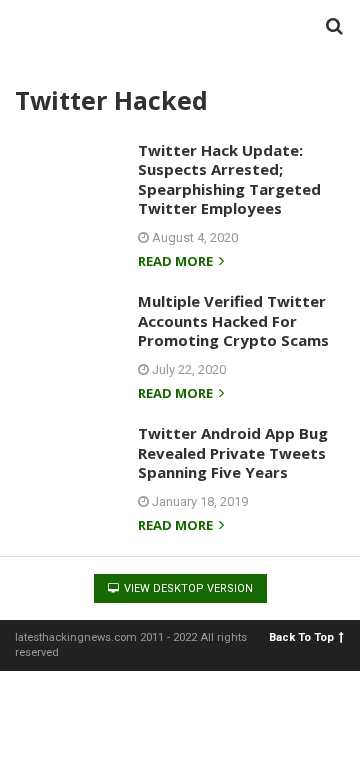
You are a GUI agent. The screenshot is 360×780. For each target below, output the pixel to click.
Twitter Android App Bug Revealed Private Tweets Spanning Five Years (233, 452)
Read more (177, 262)
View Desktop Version (187, 588)
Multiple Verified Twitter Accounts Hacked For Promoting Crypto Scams (233, 320)
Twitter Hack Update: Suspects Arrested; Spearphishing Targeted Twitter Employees (229, 179)
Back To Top (301, 637)
